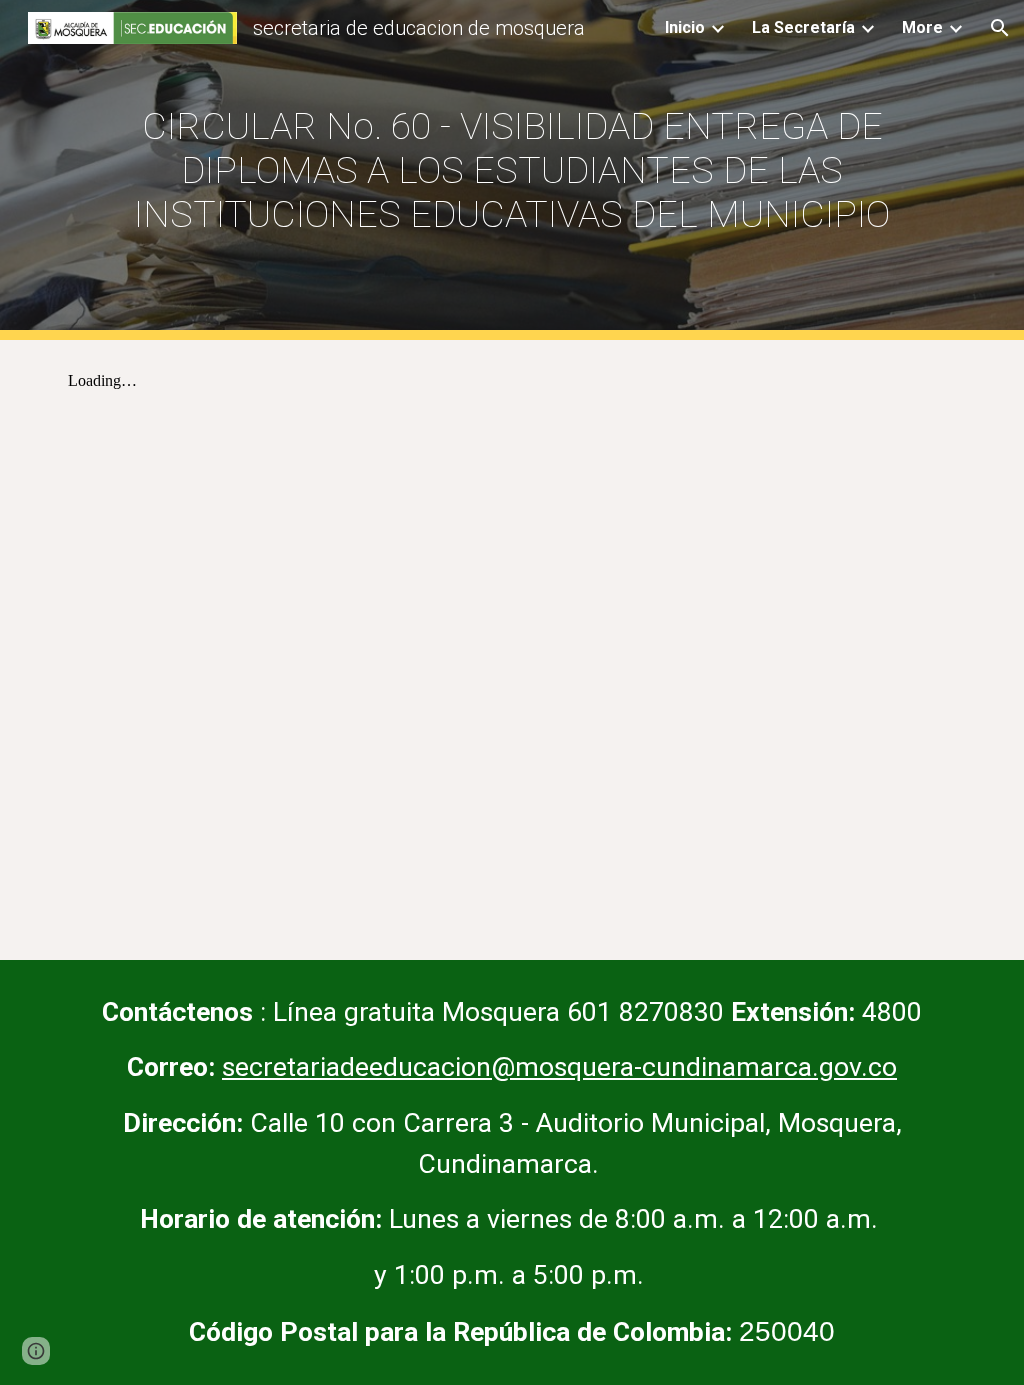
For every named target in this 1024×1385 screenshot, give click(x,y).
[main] (512, 170)
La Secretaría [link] (803, 27)
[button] (1000, 28)
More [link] (922, 27)
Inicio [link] (685, 27)
